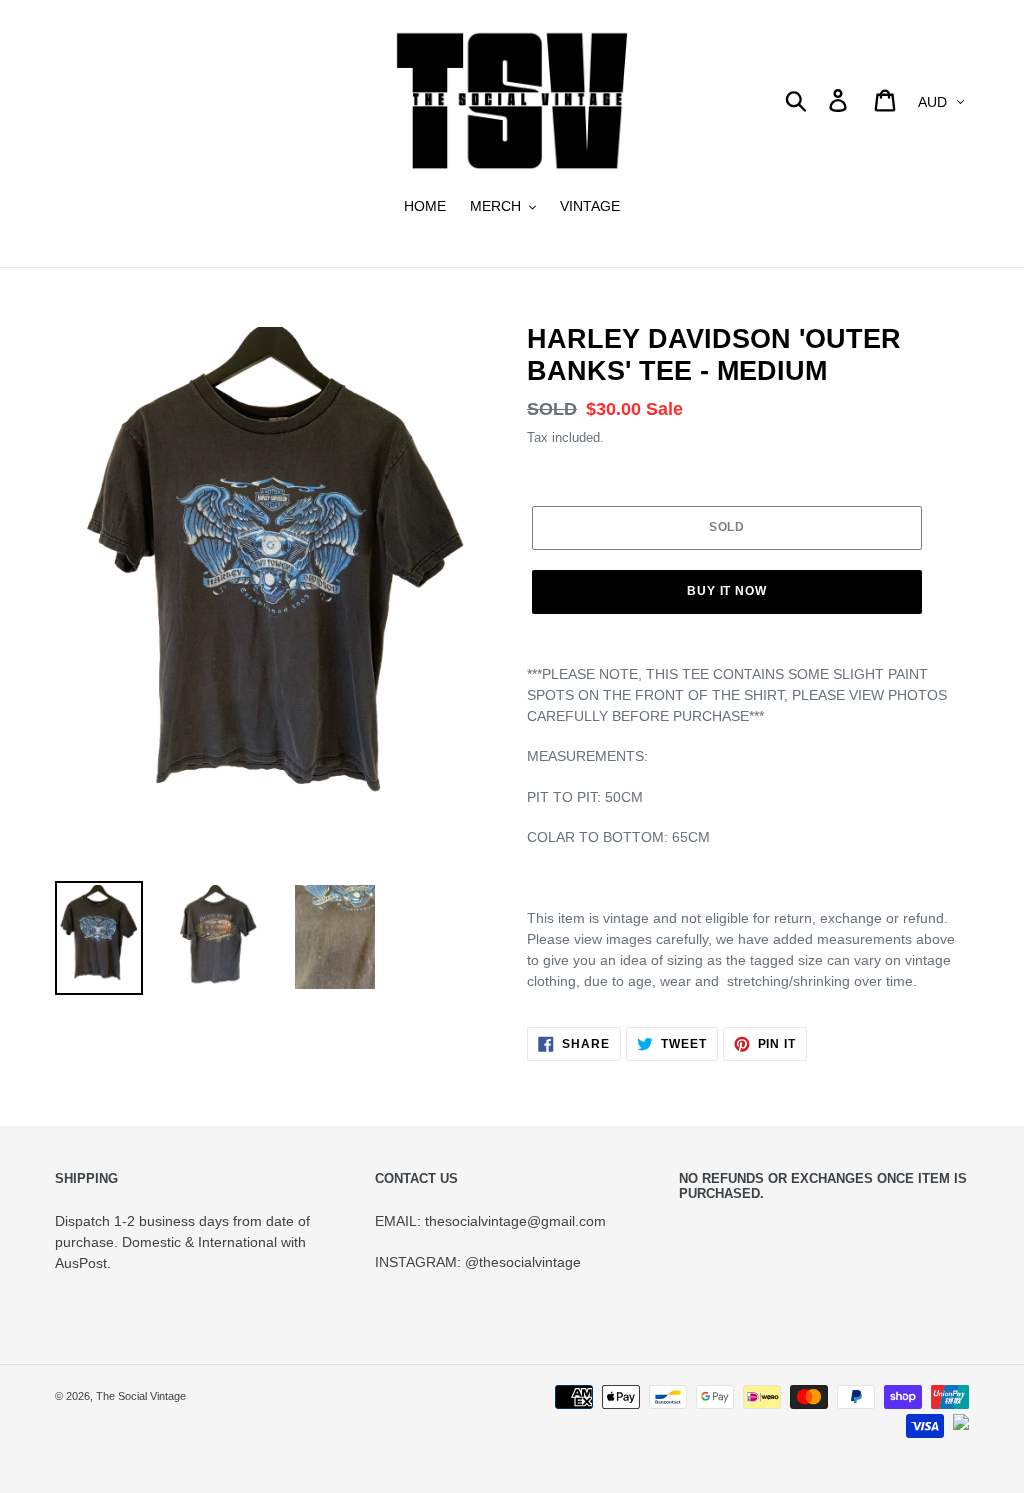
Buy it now (727, 591)
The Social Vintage (141, 1396)
